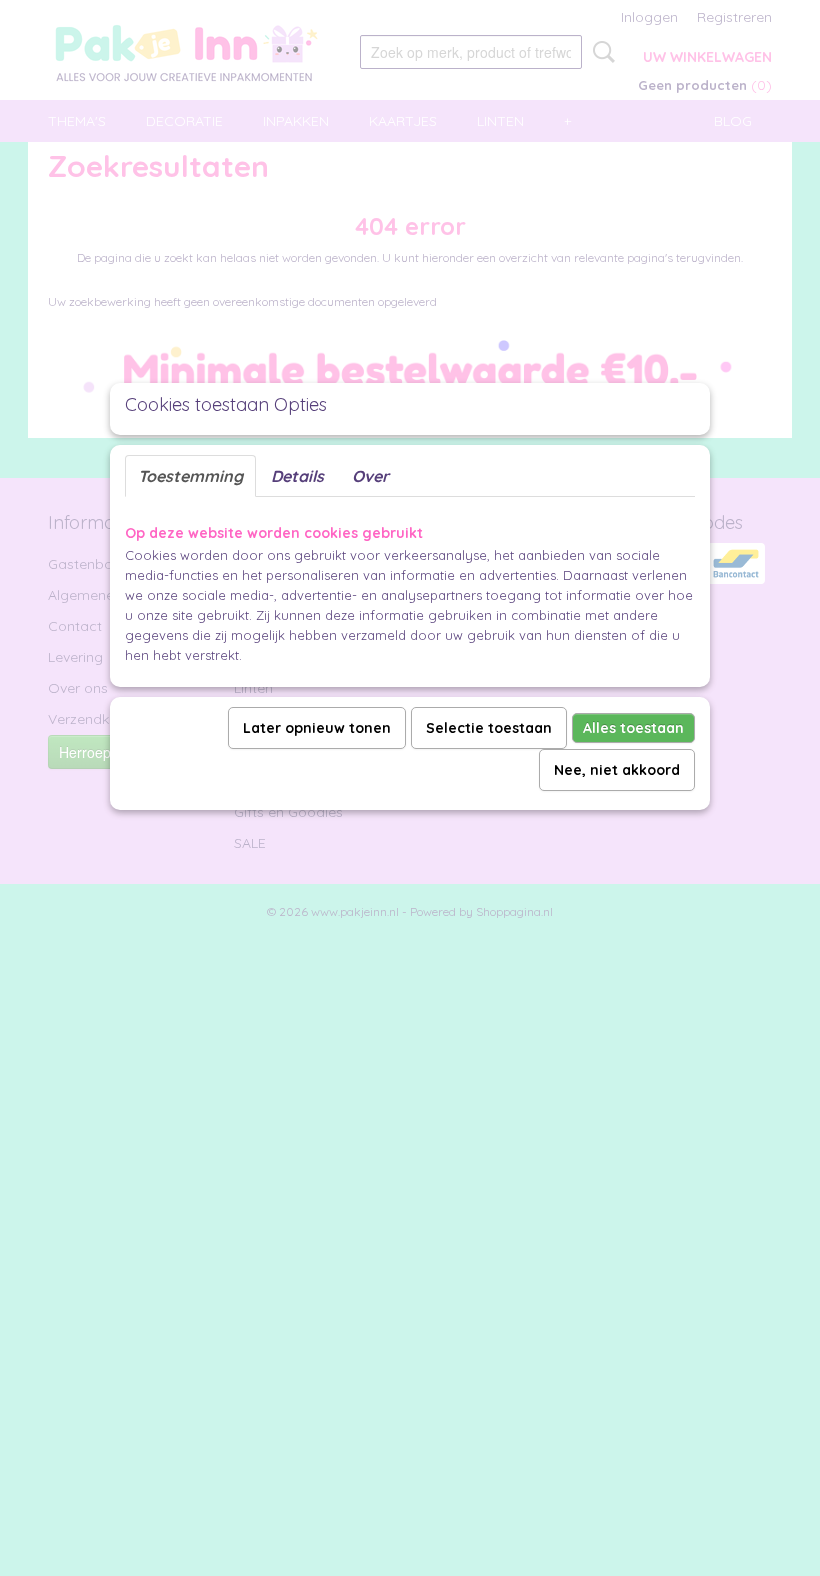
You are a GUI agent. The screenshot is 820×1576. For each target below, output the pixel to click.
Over (370, 476)
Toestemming (190, 476)
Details (297, 476)
